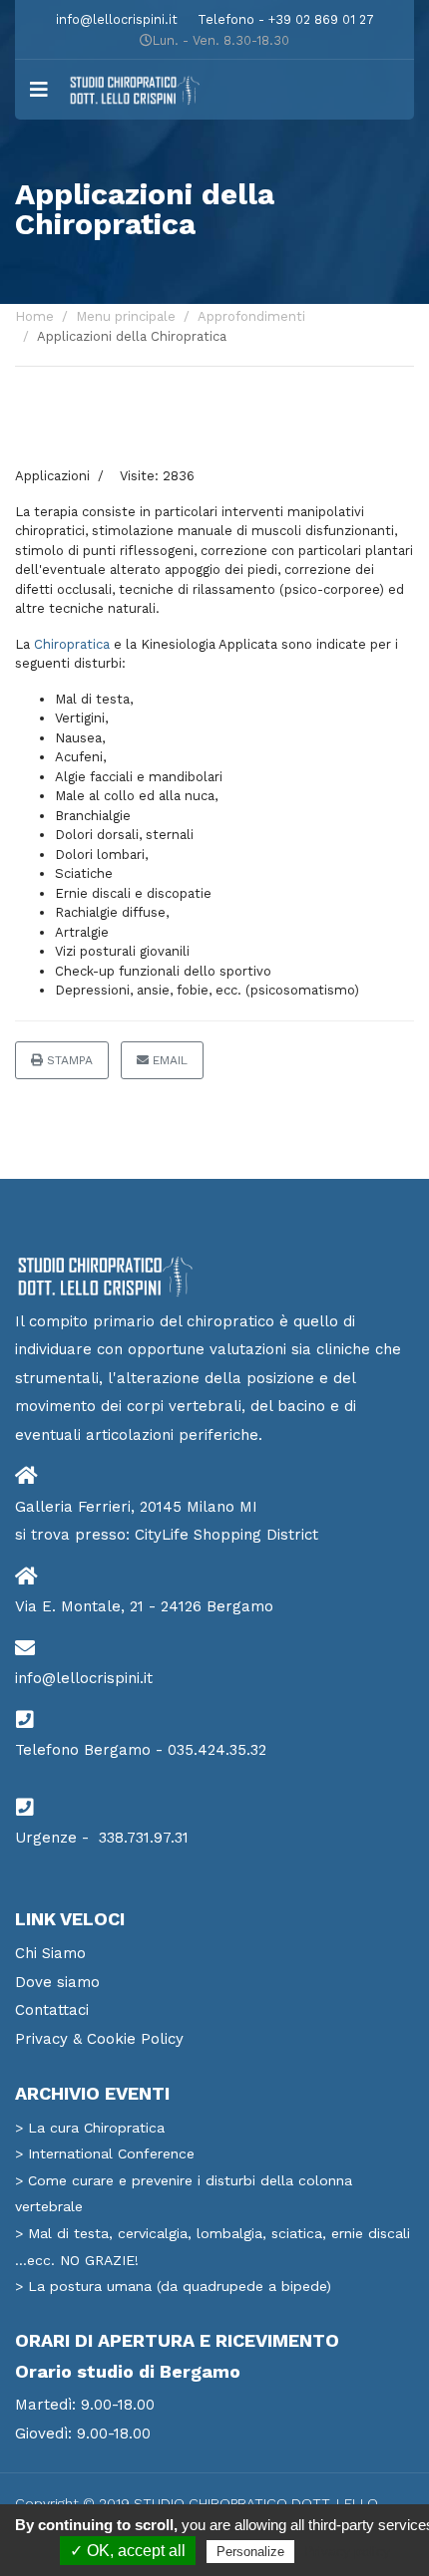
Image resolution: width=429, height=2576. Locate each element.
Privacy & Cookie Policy (99, 2039)
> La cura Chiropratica (90, 2128)
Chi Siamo (50, 1953)
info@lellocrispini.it (117, 19)
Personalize (250, 2552)
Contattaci (52, 2010)
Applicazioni (52, 476)
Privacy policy (347, 2551)
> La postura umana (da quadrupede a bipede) (173, 2286)
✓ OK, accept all (128, 2551)
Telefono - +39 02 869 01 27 (286, 19)
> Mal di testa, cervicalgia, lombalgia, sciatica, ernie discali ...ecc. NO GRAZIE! (213, 2247)
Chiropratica (72, 644)
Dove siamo (57, 1982)
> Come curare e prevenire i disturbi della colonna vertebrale (184, 2194)
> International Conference (105, 2153)
